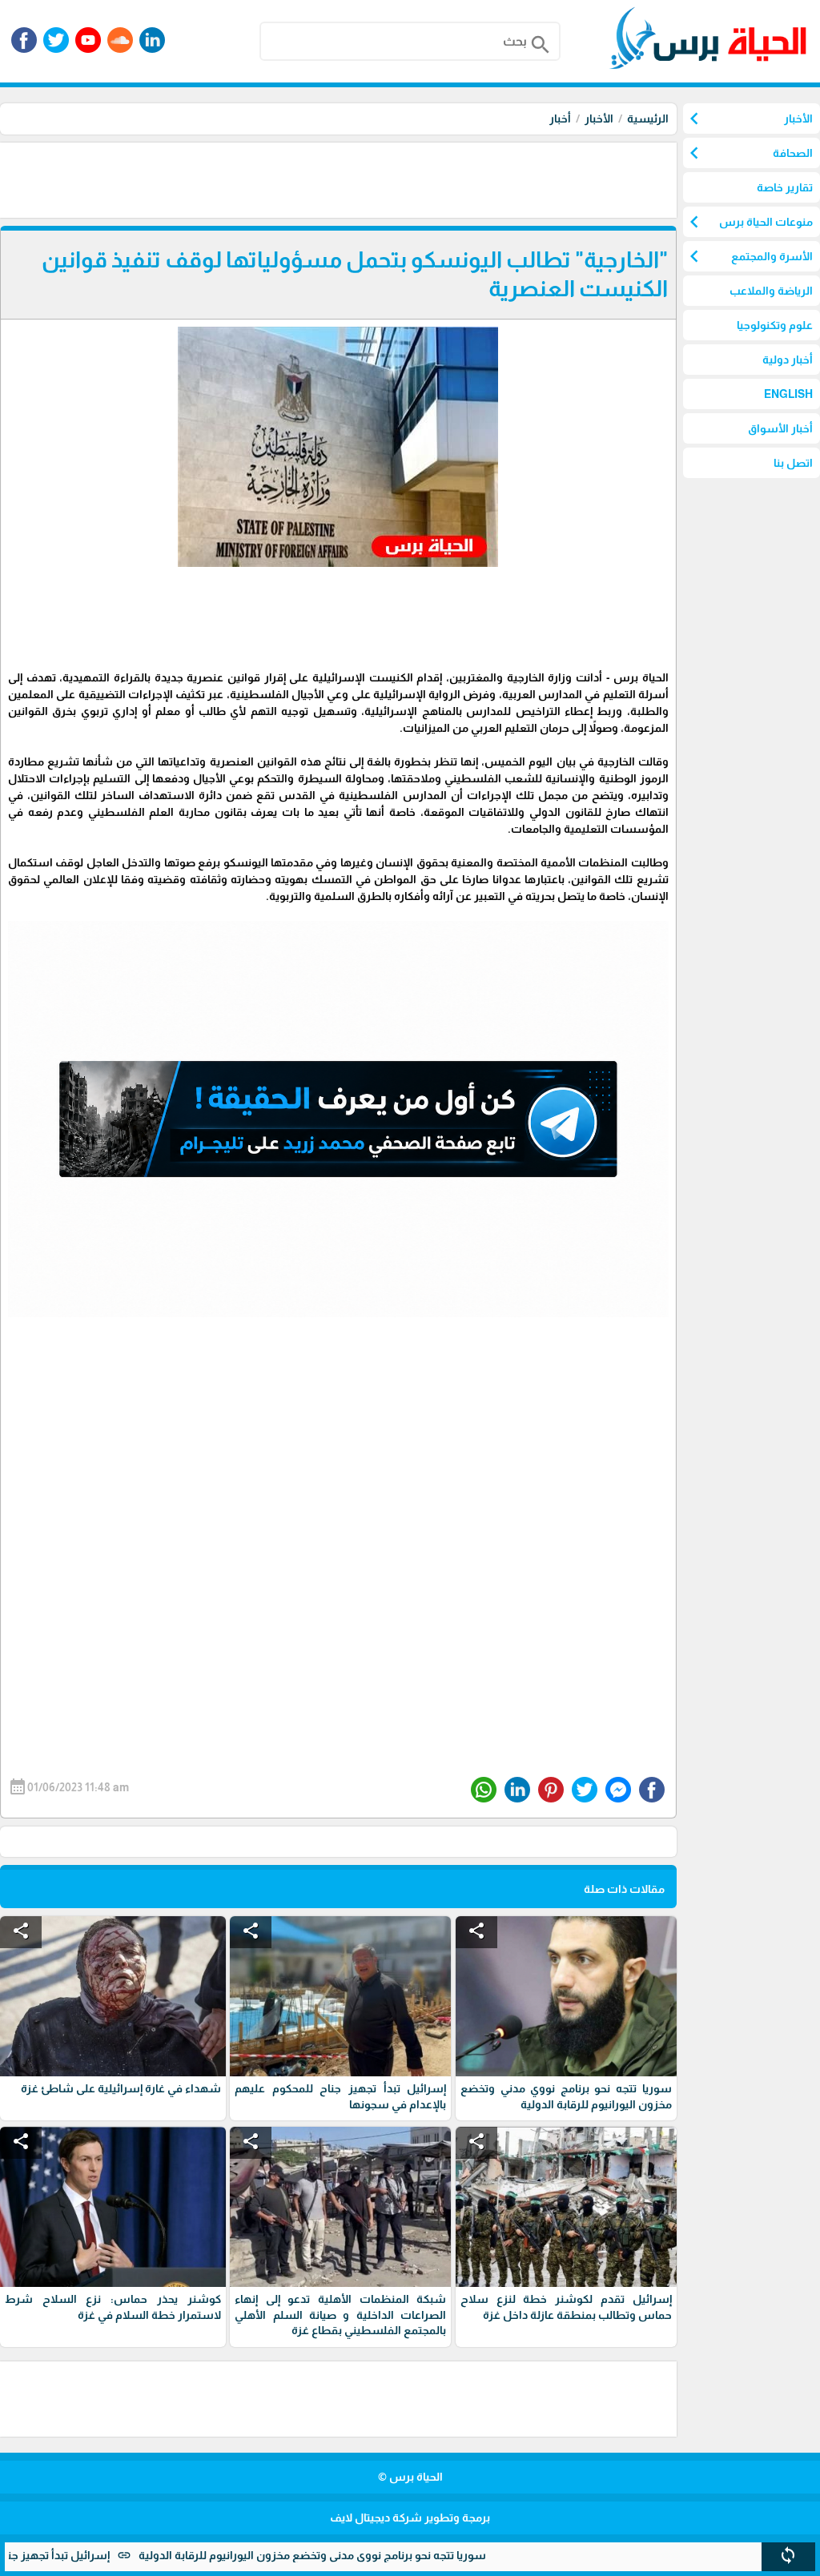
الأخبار (599, 119)
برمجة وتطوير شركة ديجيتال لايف (410, 2518)
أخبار (560, 119)
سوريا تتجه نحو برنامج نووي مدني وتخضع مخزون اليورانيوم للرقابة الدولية (388, 2555)
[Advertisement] (385, 179)
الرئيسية (648, 119)
